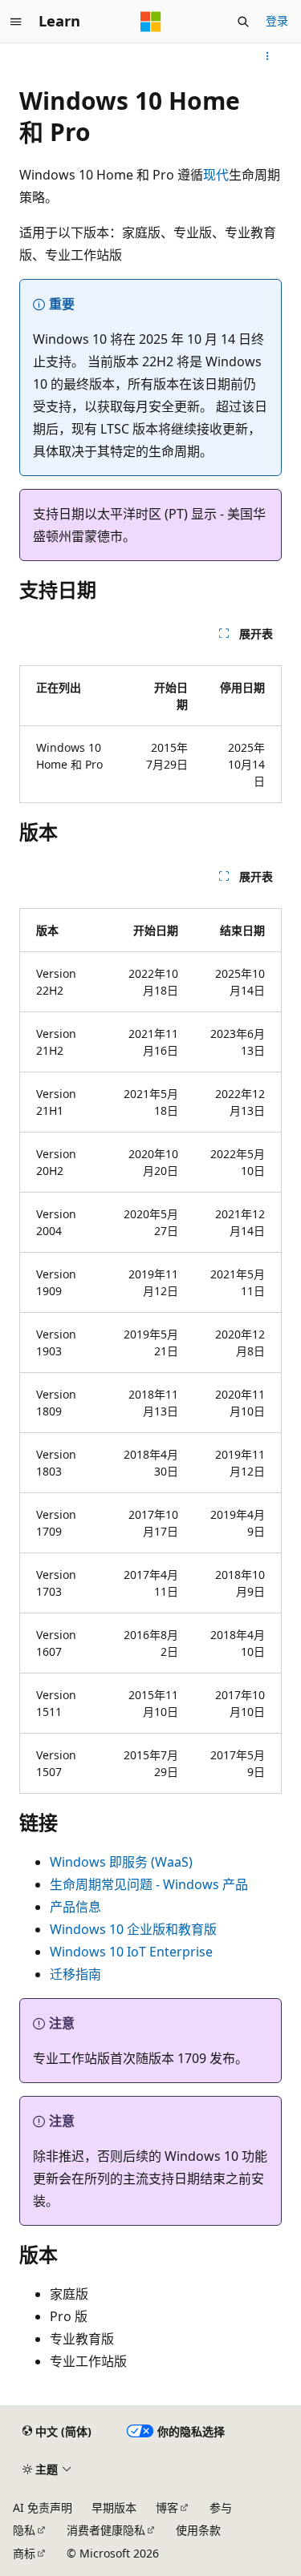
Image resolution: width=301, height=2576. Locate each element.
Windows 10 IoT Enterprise (131, 1952)
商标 (24, 2553)
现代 (216, 175)
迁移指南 (75, 1974)
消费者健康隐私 (106, 2530)
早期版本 (114, 2507)
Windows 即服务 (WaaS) (121, 1862)
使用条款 (198, 2530)
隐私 (24, 2530)
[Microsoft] (151, 22)
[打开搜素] (243, 22)
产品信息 (75, 1907)
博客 (167, 2507)
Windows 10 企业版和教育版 (133, 1929)
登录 (277, 20)
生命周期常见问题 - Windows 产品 (149, 1884)
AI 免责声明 (43, 2507)
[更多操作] (268, 56)
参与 (221, 2507)
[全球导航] (16, 22)
